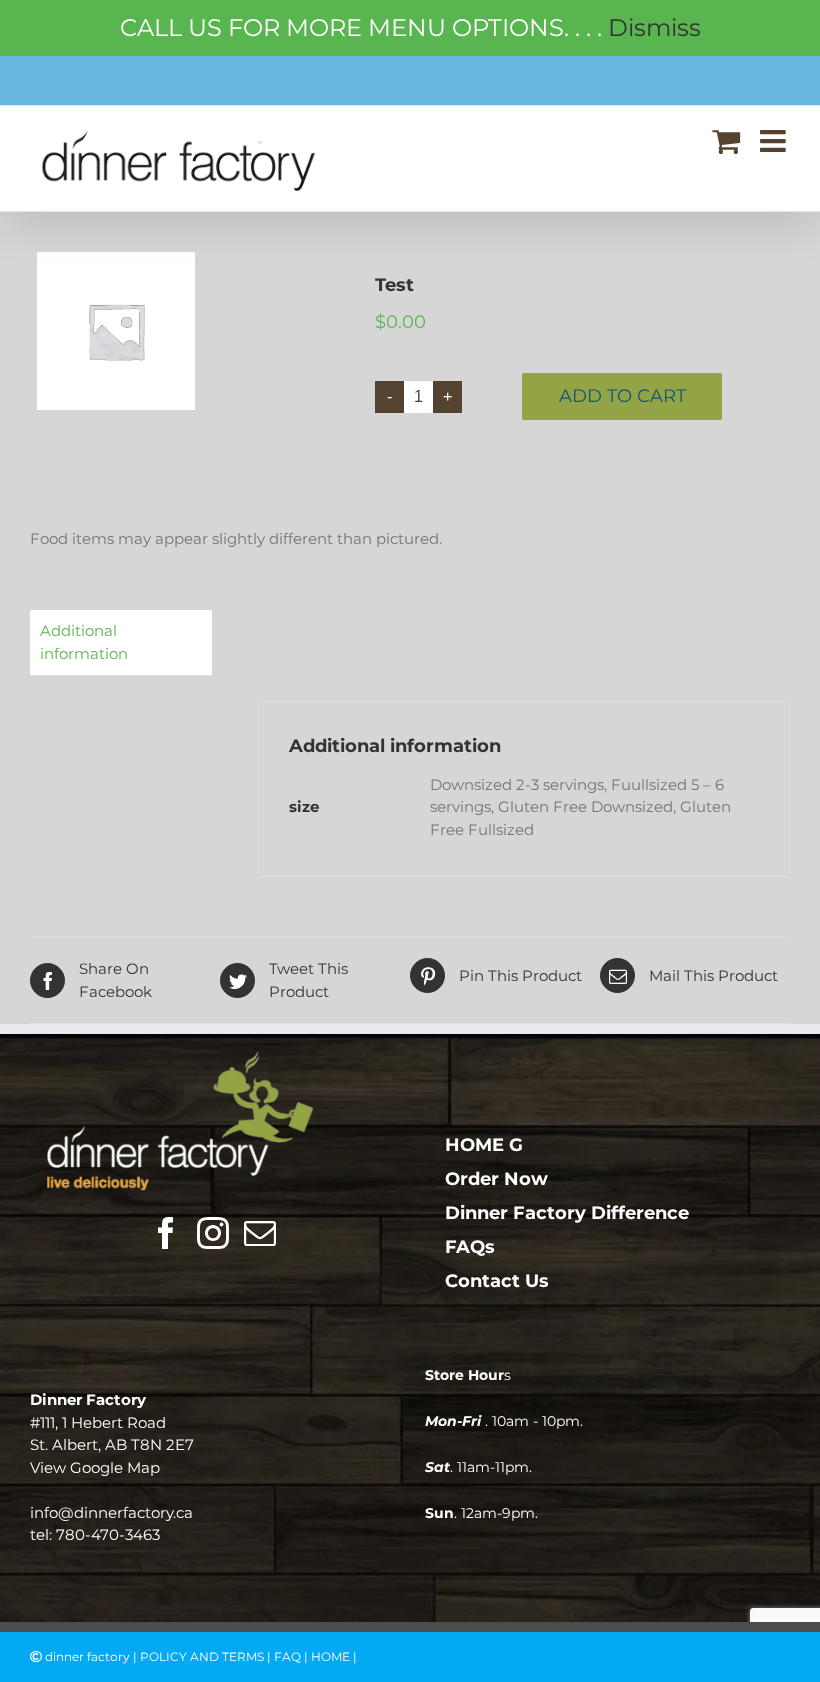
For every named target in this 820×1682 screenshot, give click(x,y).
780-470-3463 (108, 1534)
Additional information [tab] (84, 642)
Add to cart (622, 396)
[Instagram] (213, 1233)
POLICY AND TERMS (202, 1656)
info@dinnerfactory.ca (111, 1512)
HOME (330, 1656)
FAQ (287, 1656)
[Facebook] (166, 1233)
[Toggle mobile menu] (775, 141)
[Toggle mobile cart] (726, 141)
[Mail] (260, 1233)
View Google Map (95, 1467)
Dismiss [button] (654, 27)
